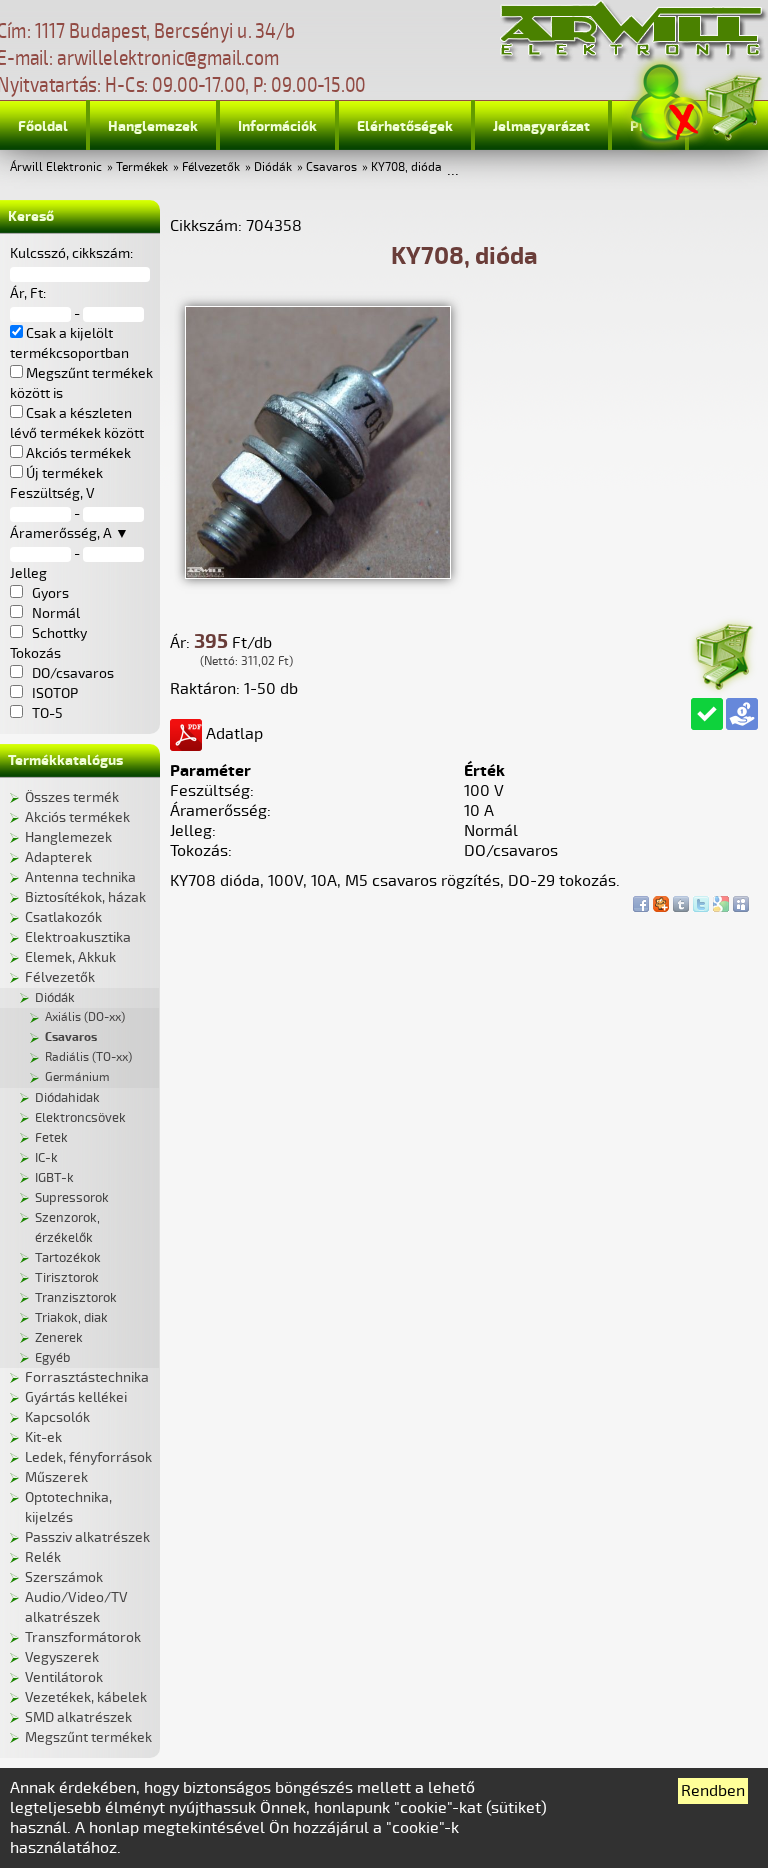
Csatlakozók (63, 917)
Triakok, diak (71, 1318)
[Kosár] (732, 104)
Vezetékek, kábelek (86, 1697)
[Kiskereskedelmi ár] (742, 714)
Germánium (77, 1077)
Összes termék (72, 797)
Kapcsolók (57, 1417)
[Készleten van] (707, 714)
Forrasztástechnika (87, 1377)
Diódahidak (67, 1098)
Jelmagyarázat (541, 126)
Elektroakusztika (78, 937)
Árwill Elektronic (56, 167)
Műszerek (56, 1477)
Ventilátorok (64, 1677)
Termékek (142, 167)
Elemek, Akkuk (70, 957)
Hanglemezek (153, 126)
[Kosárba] (723, 653)
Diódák (273, 167)
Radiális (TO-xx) (88, 1057)
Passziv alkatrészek (87, 1537)
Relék (43, 1557)
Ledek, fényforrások (88, 1457)
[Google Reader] (721, 899)
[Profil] (667, 103)
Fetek (51, 1138)
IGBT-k (54, 1178)
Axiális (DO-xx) (85, 1017)
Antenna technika (80, 877)
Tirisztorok (67, 1278)
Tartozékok (68, 1258)
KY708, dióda (406, 167)
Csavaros (331, 167)
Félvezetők (211, 167)
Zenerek (59, 1338)
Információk (277, 126)
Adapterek (58, 857)
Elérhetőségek (405, 126)
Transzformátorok (83, 1637)
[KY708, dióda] (318, 574)
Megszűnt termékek (88, 1737)
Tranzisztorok (76, 1298)
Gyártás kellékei (76, 1397)
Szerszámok (64, 1577)
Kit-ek (43, 1437)
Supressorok (72, 1198)
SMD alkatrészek (78, 1717)
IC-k (46, 1158)
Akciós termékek (77, 817)
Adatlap (232, 734)
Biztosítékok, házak (85, 897)
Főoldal (43, 126)
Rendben (713, 1791)
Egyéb (52, 1358)
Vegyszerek (62, 1657)
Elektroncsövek (80, 1118)
